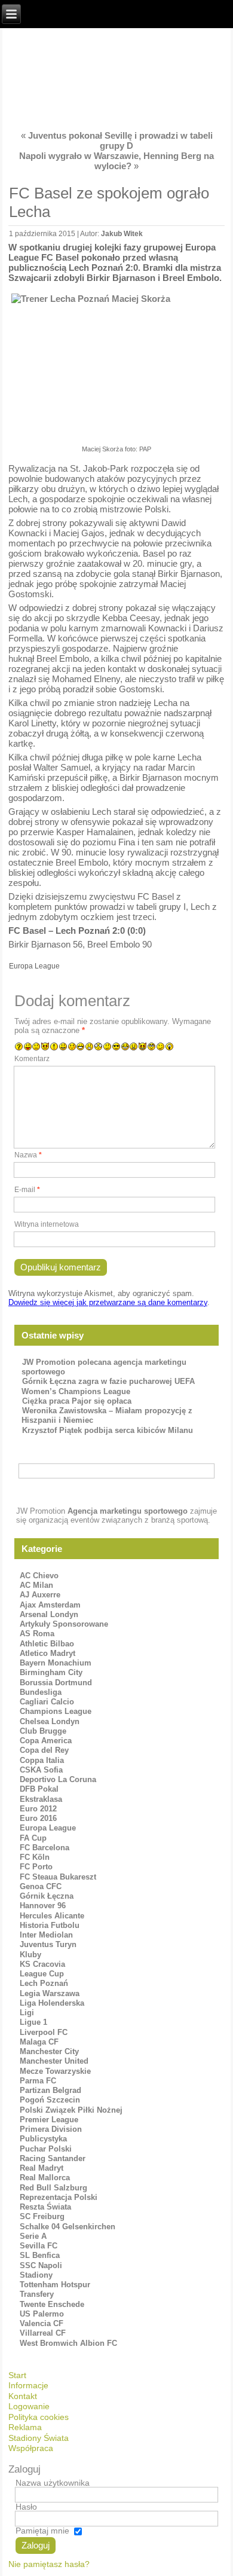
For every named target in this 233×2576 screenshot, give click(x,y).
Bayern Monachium (56, 1663)
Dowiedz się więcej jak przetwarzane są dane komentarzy (108, 1302)
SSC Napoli (41, 2265)
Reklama (25, 2427)
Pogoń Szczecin (50, 2100)
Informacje (28, 2385)
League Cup (42, 1974)
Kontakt (23, 2396)
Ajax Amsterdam (50, 1605)
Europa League (34, 966)
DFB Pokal (39, 1789)
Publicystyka (43, 2139)
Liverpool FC (44, 2032)
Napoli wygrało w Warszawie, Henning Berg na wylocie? (116, 161)
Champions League (56, 1711)
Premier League (49, 2120)
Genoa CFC (41, 1886)
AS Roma (37, 1634)
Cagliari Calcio (47, 1702)
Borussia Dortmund (56, 1683)
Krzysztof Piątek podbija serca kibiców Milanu (108, 1430)
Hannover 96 (43, 1906)
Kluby (30, 1955)
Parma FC (38, 2081)
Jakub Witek (122, 234)
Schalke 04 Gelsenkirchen (68, 2227)
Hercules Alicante (52, 1916)
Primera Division (51, 2129)
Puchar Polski (46, 2149)
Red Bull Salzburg (53, 2188)
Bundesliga (41, 1692)
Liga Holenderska (52, 2003)
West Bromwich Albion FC (68, 2343)
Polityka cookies (39, 2417)
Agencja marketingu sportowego (128, 1511)
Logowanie (29, 2406)
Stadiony (36, 2275)
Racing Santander (53, 2158)
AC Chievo (39, 1576)
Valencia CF (42, 2323)
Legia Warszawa (50, 1993)
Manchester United (54, 2061)
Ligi (27, 2013)
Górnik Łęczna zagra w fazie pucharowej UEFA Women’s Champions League (108, 1386)
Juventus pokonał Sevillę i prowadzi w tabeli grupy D (120, 140)
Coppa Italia (42, 1760)
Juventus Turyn (48, 1944)
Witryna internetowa (47, 1224)
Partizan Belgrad (50, 2090)
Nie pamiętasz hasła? (49, 2564)
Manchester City (49, 2051)
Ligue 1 (33, 2022)
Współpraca (31, 2448)
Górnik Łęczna (47, 1896)
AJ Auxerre (40, 1595)
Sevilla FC (39, 2246)
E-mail (27, 1190)
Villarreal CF (43, 2333)
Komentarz (32, 1059)
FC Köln (35, 1857)
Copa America (46, 1741)
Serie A (33, 2236)
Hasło (26, 2507)
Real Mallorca (45, 2178)
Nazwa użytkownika (53, 2483)
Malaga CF (39, 2042)
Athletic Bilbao (47, 1644)
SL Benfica (40, 2255)
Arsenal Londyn (49, 1614)
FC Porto (36, 1867)
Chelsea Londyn (50, 1721)
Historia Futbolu (50, 1925)
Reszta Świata (45, 2207)
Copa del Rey (44, 1750)
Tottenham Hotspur (55, 2285)
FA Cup (33, 1838)
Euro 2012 (38, 1809)
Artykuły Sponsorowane (64, 1624)
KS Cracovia (42, 1964)
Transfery (37, 2294)
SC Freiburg (42, 2216)
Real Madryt (42, 2168)
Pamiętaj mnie (42, 2531)
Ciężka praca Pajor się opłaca (77, 1401)
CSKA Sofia (41, 1770)
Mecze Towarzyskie (55, 2071)
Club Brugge (43, 1731)
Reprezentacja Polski (59, 2197)
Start (17, 2375)
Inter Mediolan (46, 1935)
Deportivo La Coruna (58, 1779)
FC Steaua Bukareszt (58, 1877)
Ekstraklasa (41, 1799)
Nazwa (28, 1155)
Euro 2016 (38, 1818)
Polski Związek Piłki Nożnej (71, 2110)
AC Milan (36, 1585)
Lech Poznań (44, 1983)
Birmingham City (51, 1672)
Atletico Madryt (47, 1653)
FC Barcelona (45, 1848)
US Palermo (42, 2314)
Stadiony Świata (39, 2438)
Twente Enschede (52, 2304)
